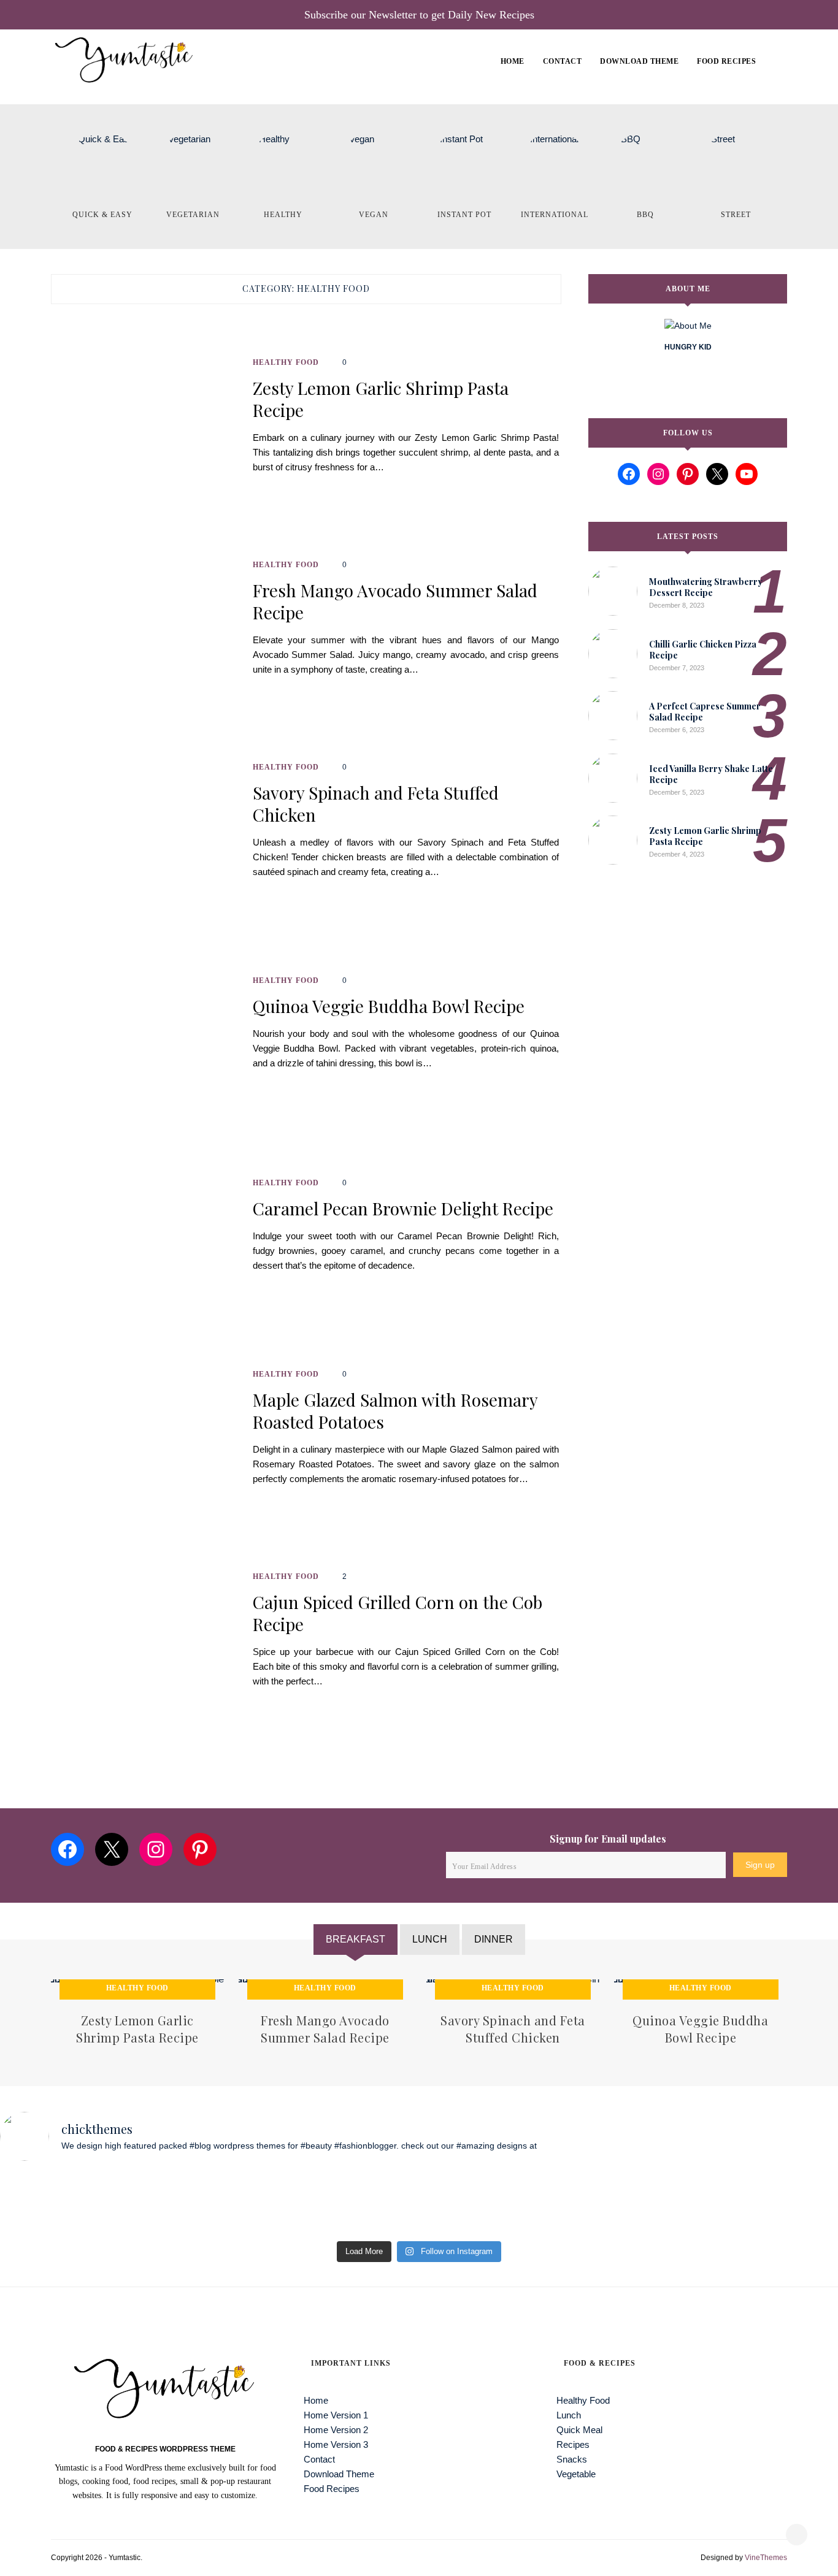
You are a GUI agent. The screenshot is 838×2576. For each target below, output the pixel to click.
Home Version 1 (542, 100)
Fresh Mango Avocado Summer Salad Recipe (395, 602)
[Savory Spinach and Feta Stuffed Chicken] (145, 827)
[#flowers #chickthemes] (788, 2203)
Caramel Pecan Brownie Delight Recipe (403, 1209)
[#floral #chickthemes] (261, 2203)
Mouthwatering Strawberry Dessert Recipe (706, 587)
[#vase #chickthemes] (50, 2203)
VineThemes (766, 2558)
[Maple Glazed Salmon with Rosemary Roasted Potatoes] (145, 1434)
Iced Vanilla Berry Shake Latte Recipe (711, 774)
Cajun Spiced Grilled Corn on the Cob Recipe (398, 1613)
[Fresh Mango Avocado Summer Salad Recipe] (145, 624)
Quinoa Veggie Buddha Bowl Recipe (389, 1006)
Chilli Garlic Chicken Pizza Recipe (703, 650)
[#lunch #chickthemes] (366, 2203)
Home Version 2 (336, 2430)
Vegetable (576, 2474)
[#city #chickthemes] (577, 2203)
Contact (563, 61)
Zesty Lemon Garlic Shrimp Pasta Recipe (381, 399)
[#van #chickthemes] (472, 2203)
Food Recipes (726, 61)
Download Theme (639, 61)
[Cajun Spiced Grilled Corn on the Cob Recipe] (145, 1636)
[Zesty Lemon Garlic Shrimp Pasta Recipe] (145, 422)
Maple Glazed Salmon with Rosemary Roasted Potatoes (395, 1411)
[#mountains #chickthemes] (683, 2203)
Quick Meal (579, 2430)
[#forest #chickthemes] (155, 2203)
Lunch (569, 2415)
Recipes (573, 2444)
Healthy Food (286, 362)
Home (513, 61)
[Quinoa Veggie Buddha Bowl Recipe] (145, 1029)
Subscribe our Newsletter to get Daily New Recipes (419, 15)
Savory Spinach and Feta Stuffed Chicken (376, 804)
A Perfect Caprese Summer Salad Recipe (705, 712)
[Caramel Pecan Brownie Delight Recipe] (145, 1231)
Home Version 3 (336, 2444)
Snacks (572, 2459)
